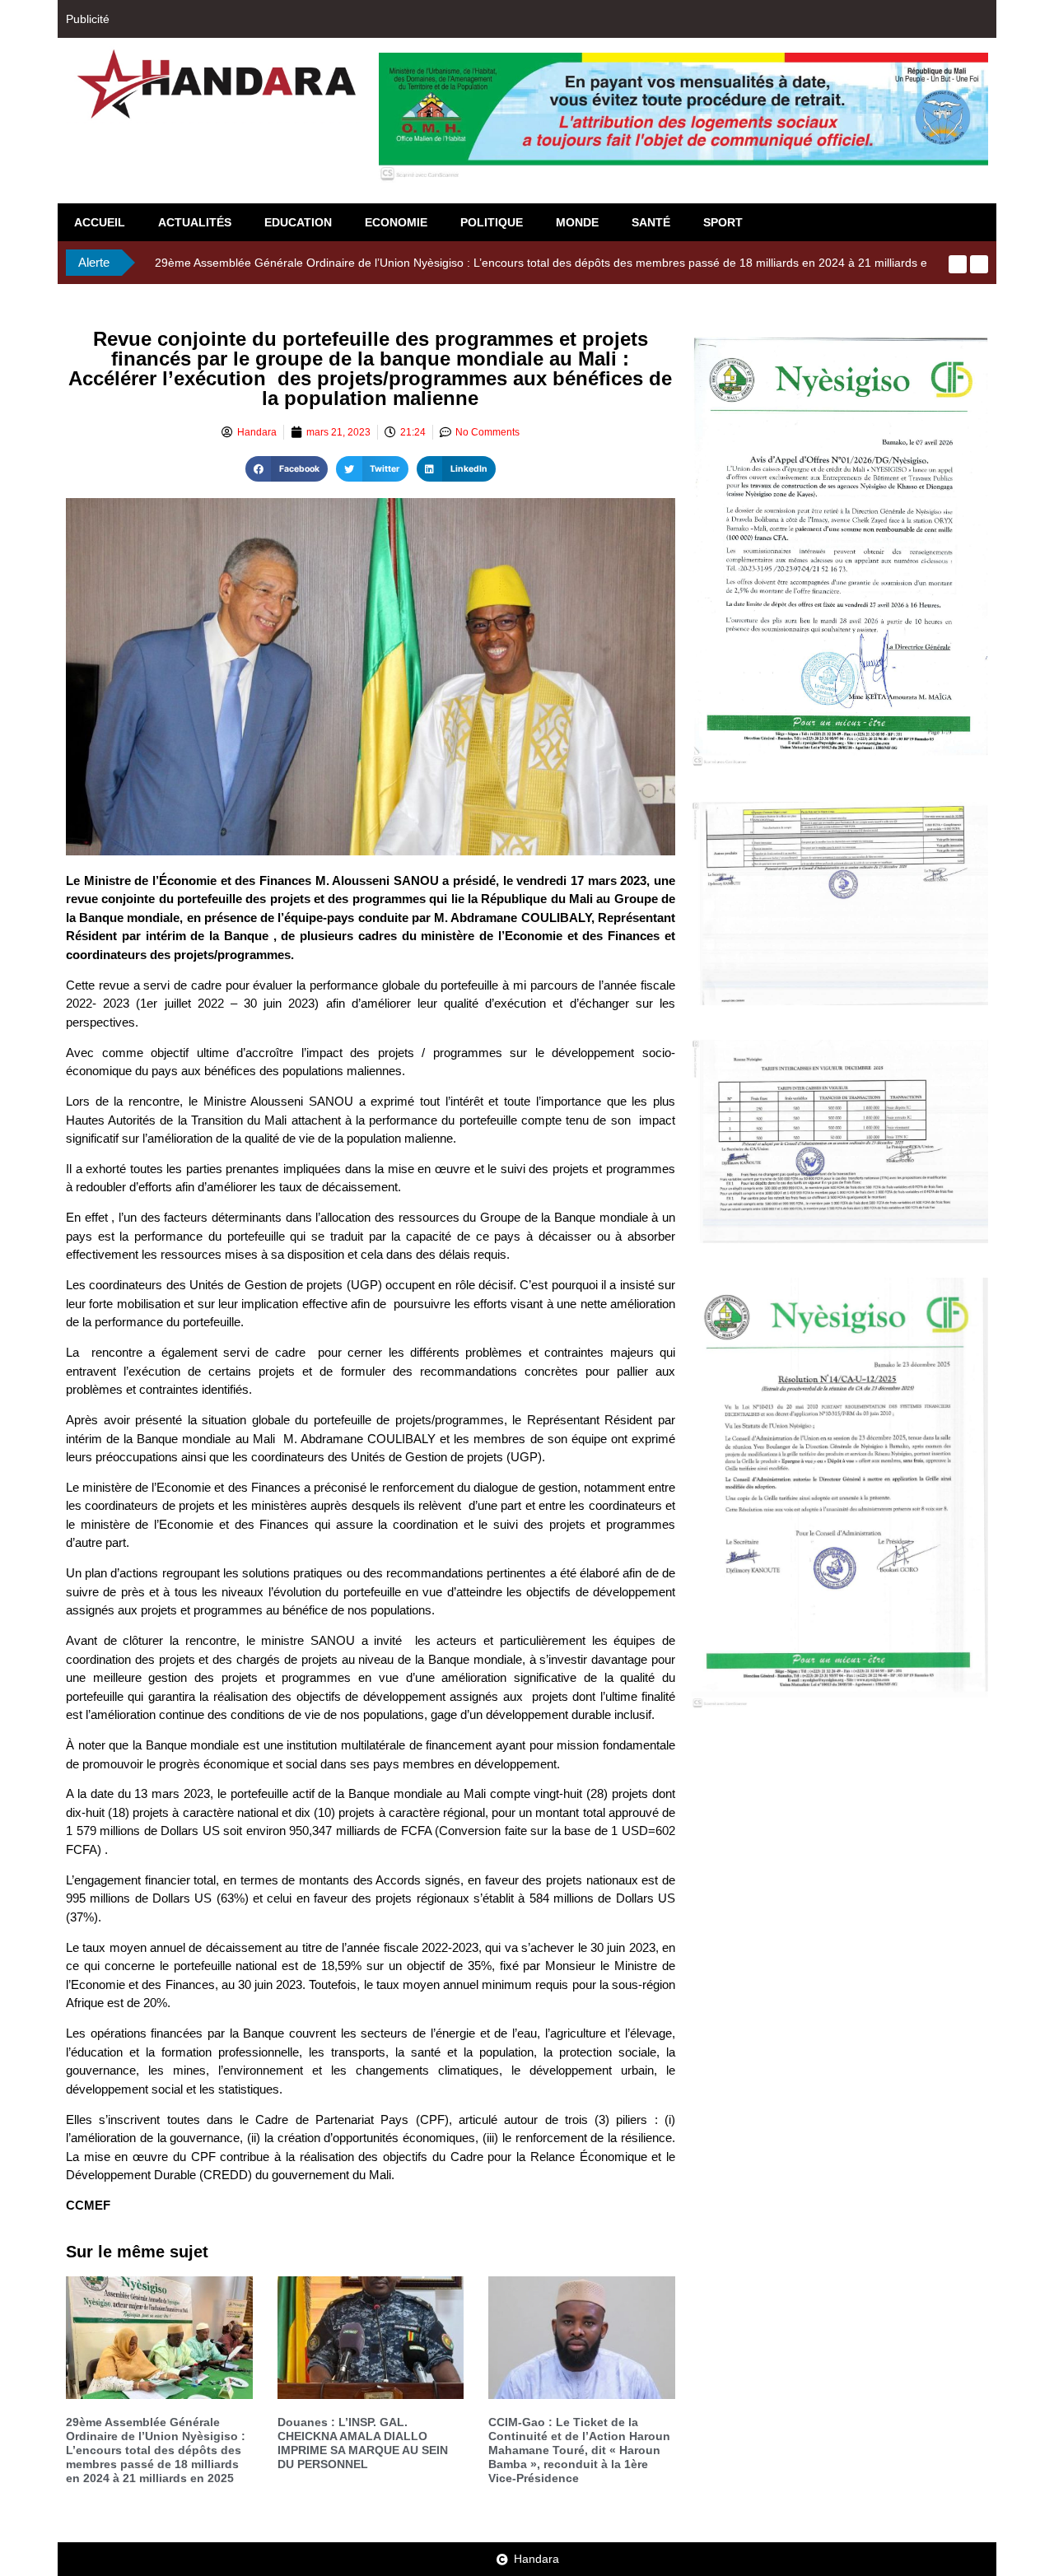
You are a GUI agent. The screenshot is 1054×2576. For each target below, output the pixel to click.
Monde (577, 222)
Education (298, 222)
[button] (287, 469)
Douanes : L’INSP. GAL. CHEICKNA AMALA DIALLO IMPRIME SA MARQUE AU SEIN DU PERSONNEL (363, 2443)
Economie (396, 222)
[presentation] (958, 264)
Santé (651, 222)
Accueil (100, 222)
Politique (492, 222)
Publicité (88, 19)
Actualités (195, 222)
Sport (723, 222)
